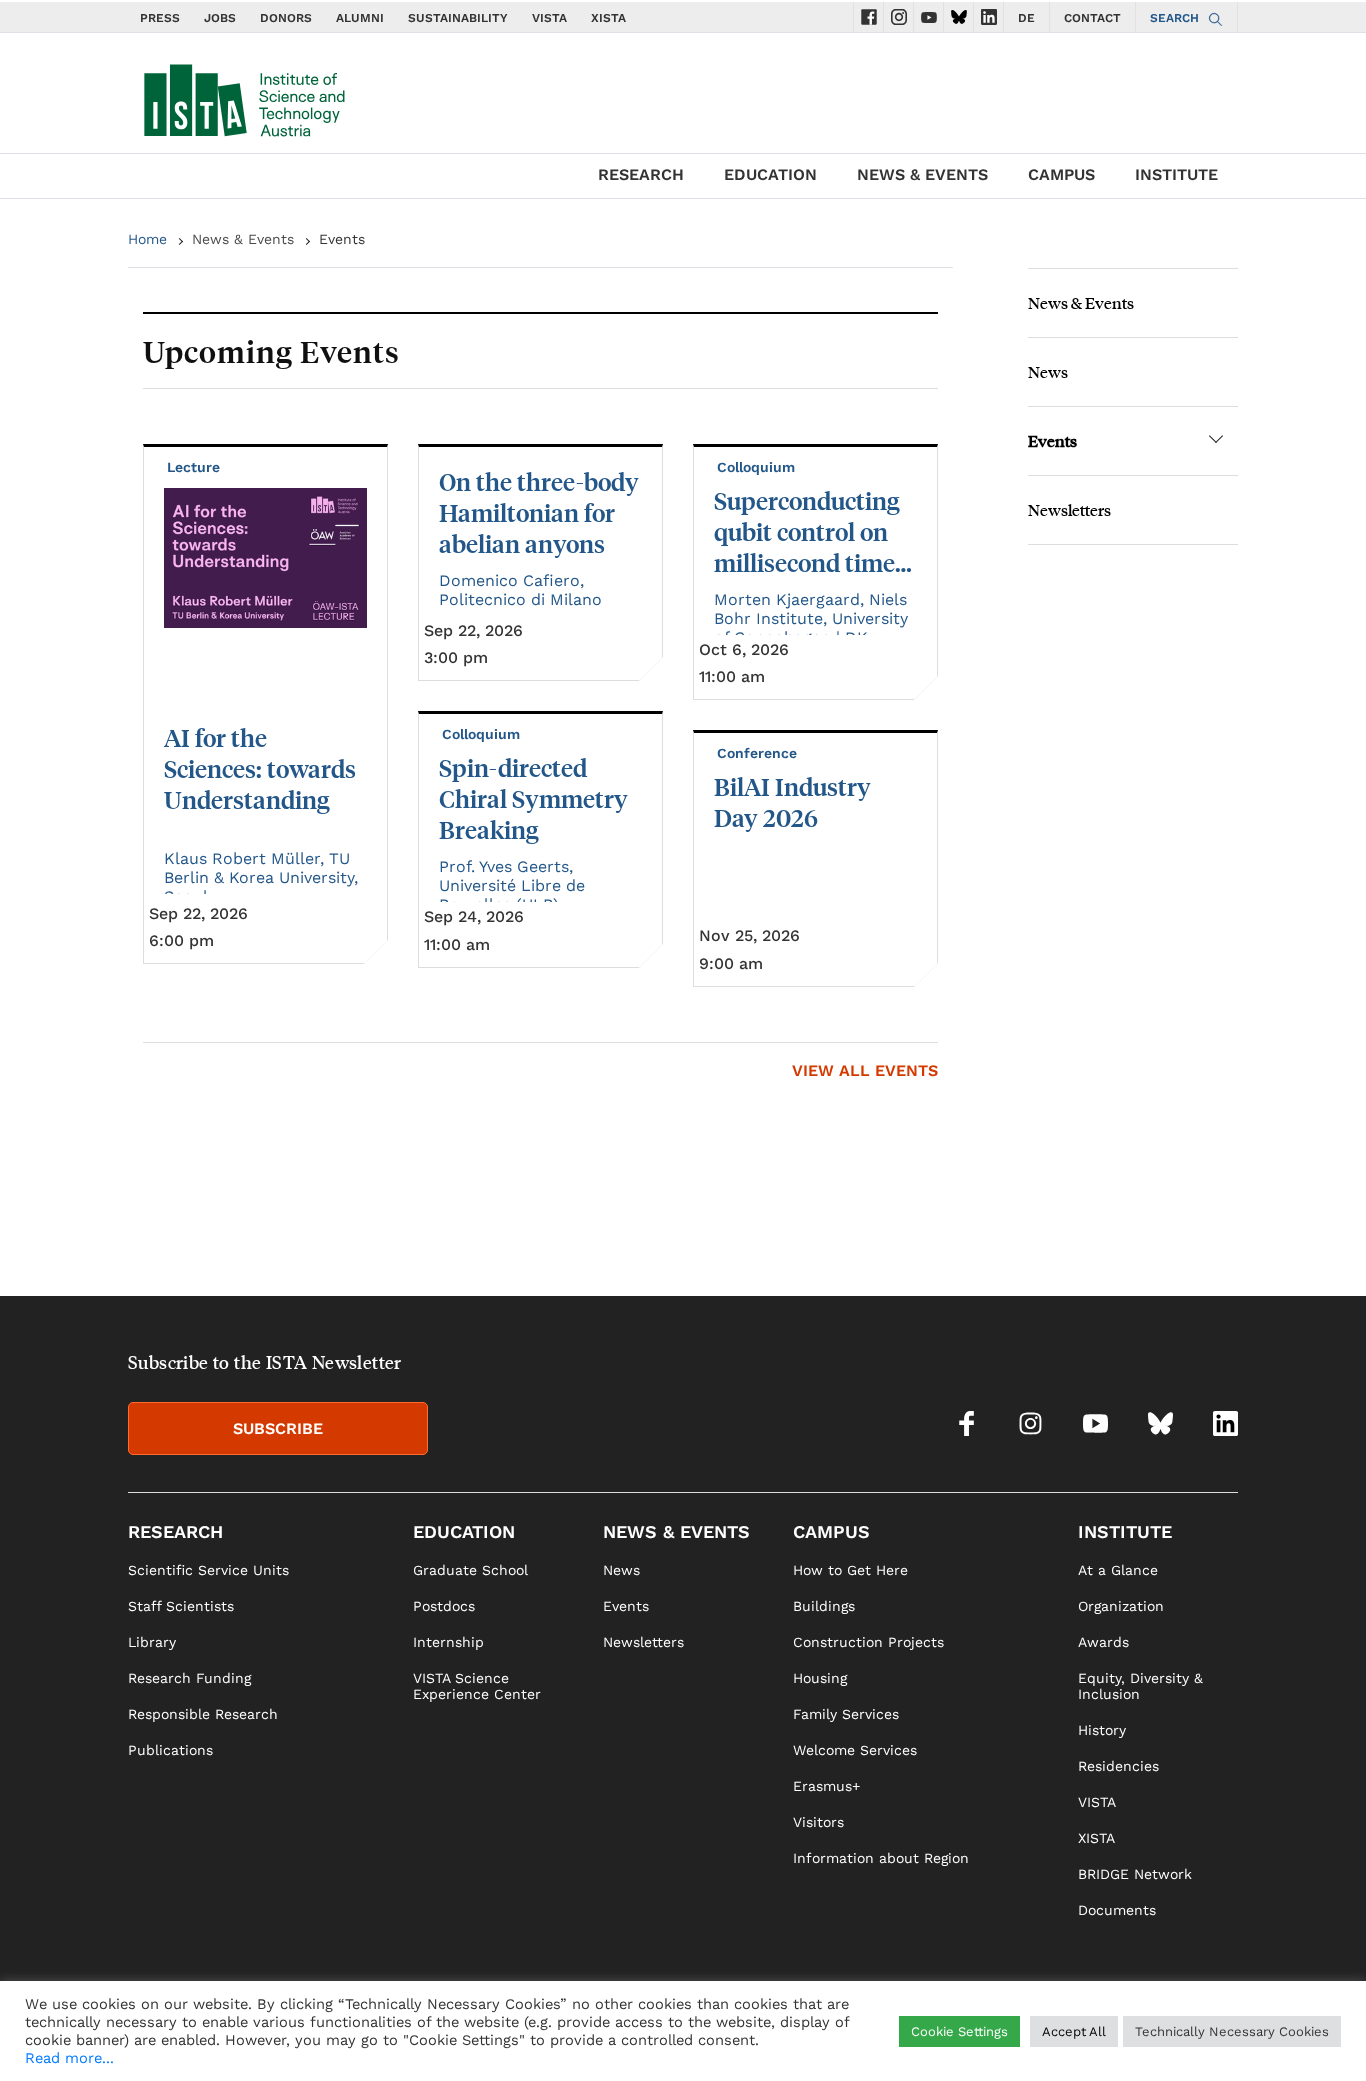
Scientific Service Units (208, 1570)
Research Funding (189, 1678)
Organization (1121, 1606)
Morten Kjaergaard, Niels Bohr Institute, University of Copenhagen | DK (811, 618)
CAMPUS (1061, 174)
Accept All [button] (1074, 2031)
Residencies (1118, 1766)
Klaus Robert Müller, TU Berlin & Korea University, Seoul (261, 877)
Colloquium (483, 734)
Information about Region (881, 1858)
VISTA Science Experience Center (477, 1686)
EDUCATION (770, 174)
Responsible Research (203, 1714)
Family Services (846, 1714)
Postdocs (444, 1606)
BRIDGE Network (1135, 1874)
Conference (759, 753)
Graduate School (470, 1570)
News (1048, 371)
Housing (820, 1678)
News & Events (243, 239)
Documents (1117, 1910)
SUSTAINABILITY (458, 18)
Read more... (69, 2058)
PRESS (160, 18)
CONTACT (1092, 18)
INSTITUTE (1176, 174)
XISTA (608, 18)
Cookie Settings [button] (959, 2031)
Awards (1103, 1642)
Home (147, 239)
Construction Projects (868, 1642)
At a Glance (1118, 1570)
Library (152, 1642)
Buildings (824, 1606)
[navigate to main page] (243, 96)
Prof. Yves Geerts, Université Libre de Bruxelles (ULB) (512, 885)
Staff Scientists (181, 1606)
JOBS (220, 18)
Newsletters (1069, 509)
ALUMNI (360, 18)
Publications (170, 1750)
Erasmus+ (826, 1786)
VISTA (549, 18)
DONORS (286, 18)
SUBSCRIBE (278, 1428)
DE (1026, 18)
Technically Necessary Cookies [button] (1232, 2031)
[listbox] (540, 715)
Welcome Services (855, 1750)
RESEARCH (641, 174)
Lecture (195, 467)
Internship (448, 1642)
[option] (540, 715)
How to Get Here (850, 1570)
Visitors (818, 1822)
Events (1052, 440)
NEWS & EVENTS (922, 174)
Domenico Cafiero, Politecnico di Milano (520, 590)
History (1102, 1730)
